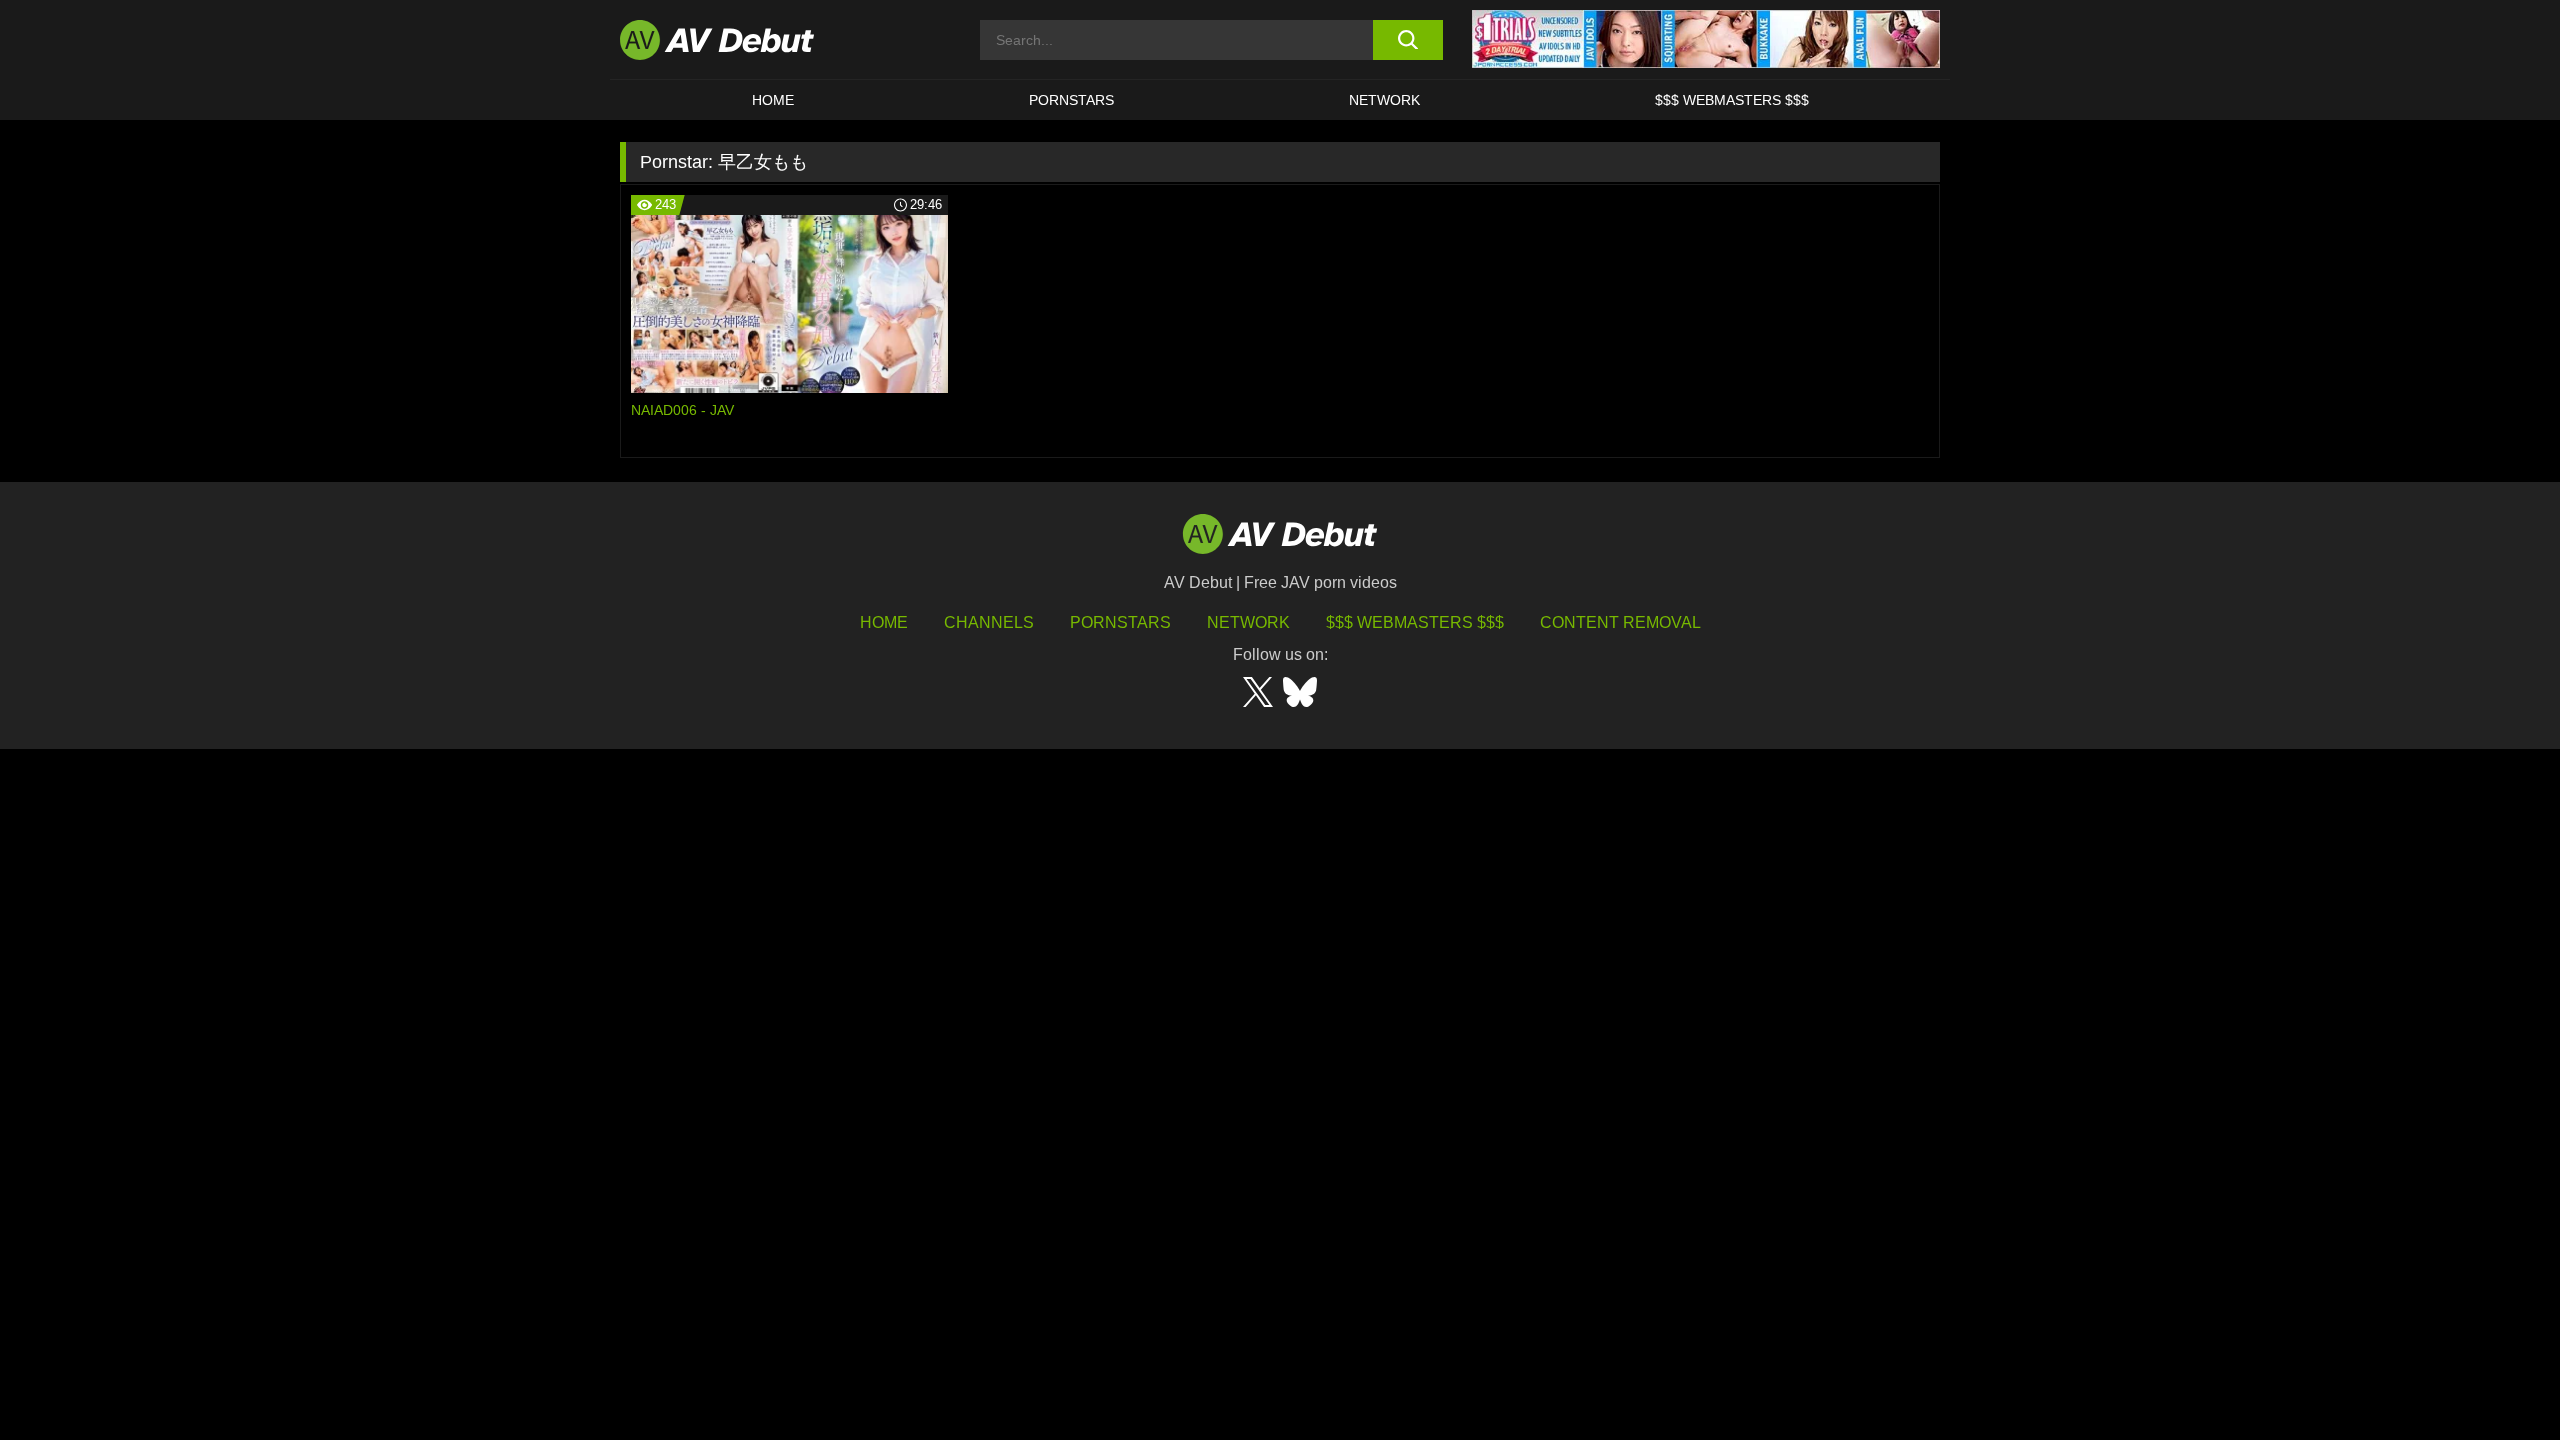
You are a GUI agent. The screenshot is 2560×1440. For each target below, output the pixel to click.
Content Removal (1620, 622)
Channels (989, 622)
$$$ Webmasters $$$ (1732, 100)
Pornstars (1071, 100)
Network (1384, 100)
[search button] (1407, 40)
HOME (773, 100)
